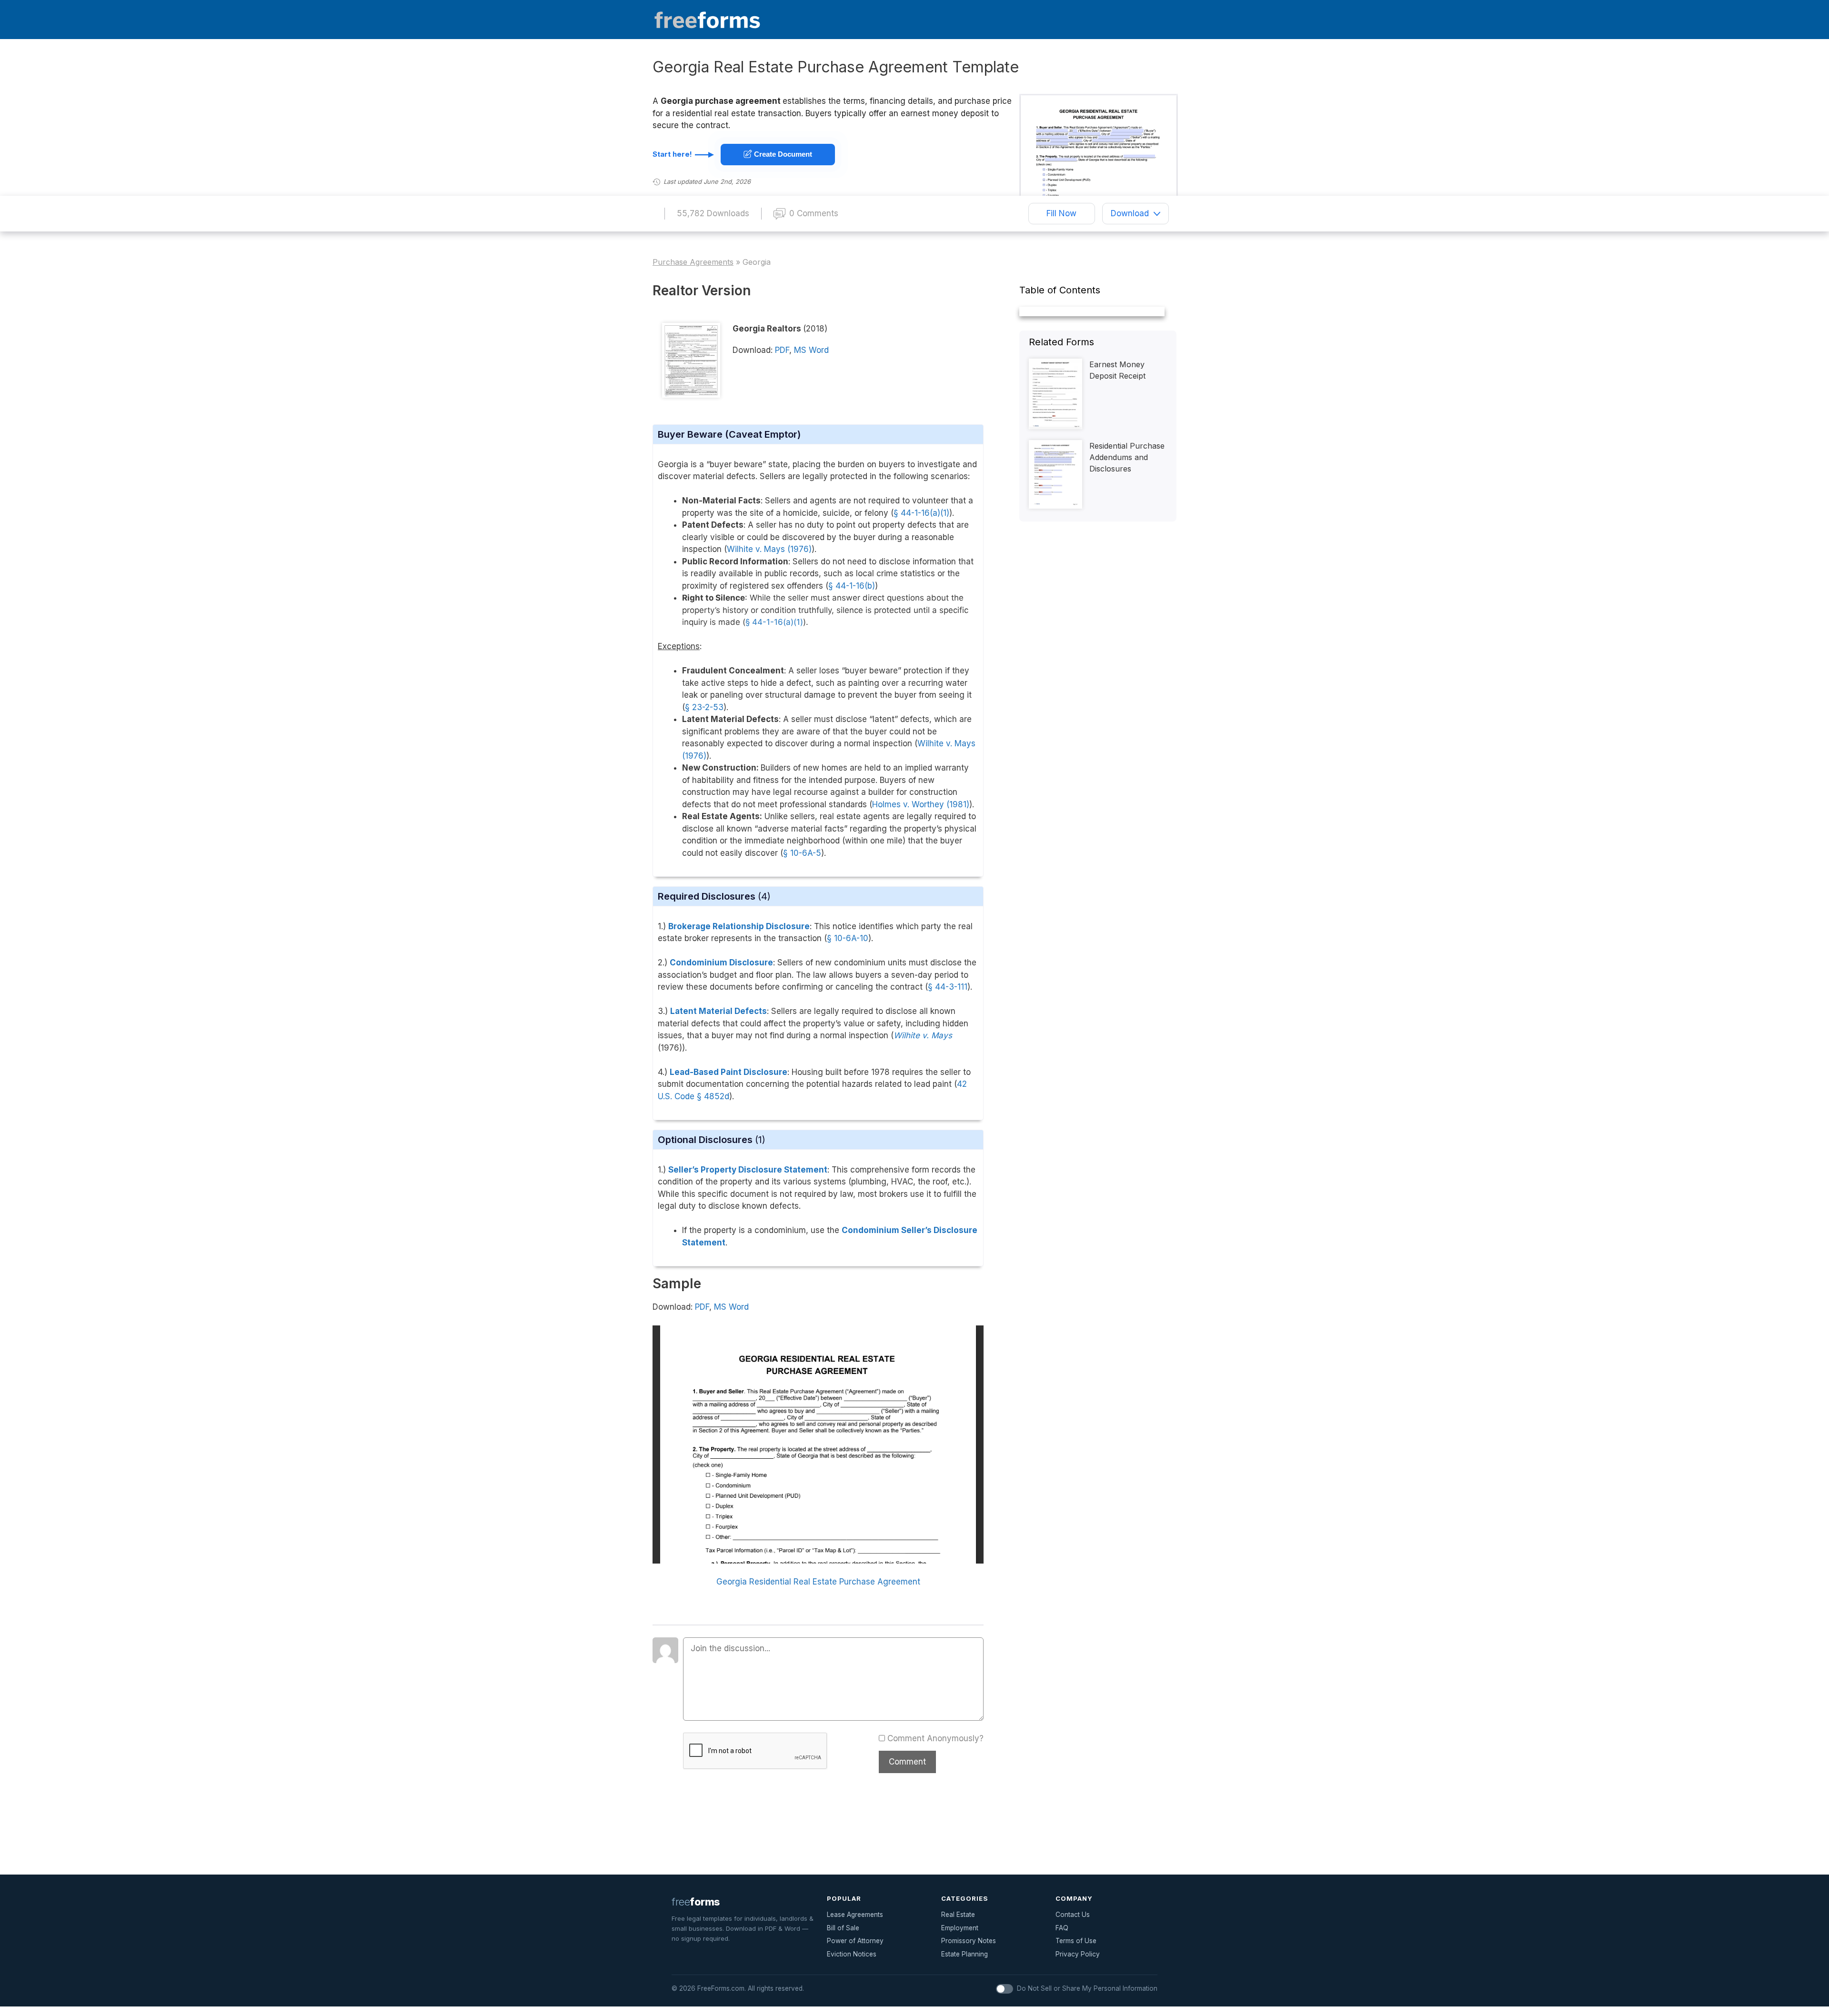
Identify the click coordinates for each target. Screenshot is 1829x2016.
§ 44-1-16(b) (852, 586)
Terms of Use (1076, 1941)
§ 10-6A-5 (802, 853)
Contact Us (1073, 1915)
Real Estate (958, 1915)
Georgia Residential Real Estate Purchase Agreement (818, 1582)
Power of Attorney (855, 1941)
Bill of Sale (843, 1928)
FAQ (1062, 1928)
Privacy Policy (1078, 1954)
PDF (782, 350)
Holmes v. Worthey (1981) (921, 804)
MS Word (811, 350)
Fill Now (1061, 213)
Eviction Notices (852, 1954)
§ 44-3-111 (948, 987)
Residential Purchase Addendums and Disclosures (1127, 457)
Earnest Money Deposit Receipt (1117, 370)
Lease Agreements (855, 1915)
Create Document (782, 154)
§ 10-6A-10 (848, 938)
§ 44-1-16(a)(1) (774, 622)
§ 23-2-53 (704, 707)
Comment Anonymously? (935, 1738)
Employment (960, 1928)
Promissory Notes (969, 1941)
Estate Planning (965, 1954)
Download (1130, 213)
